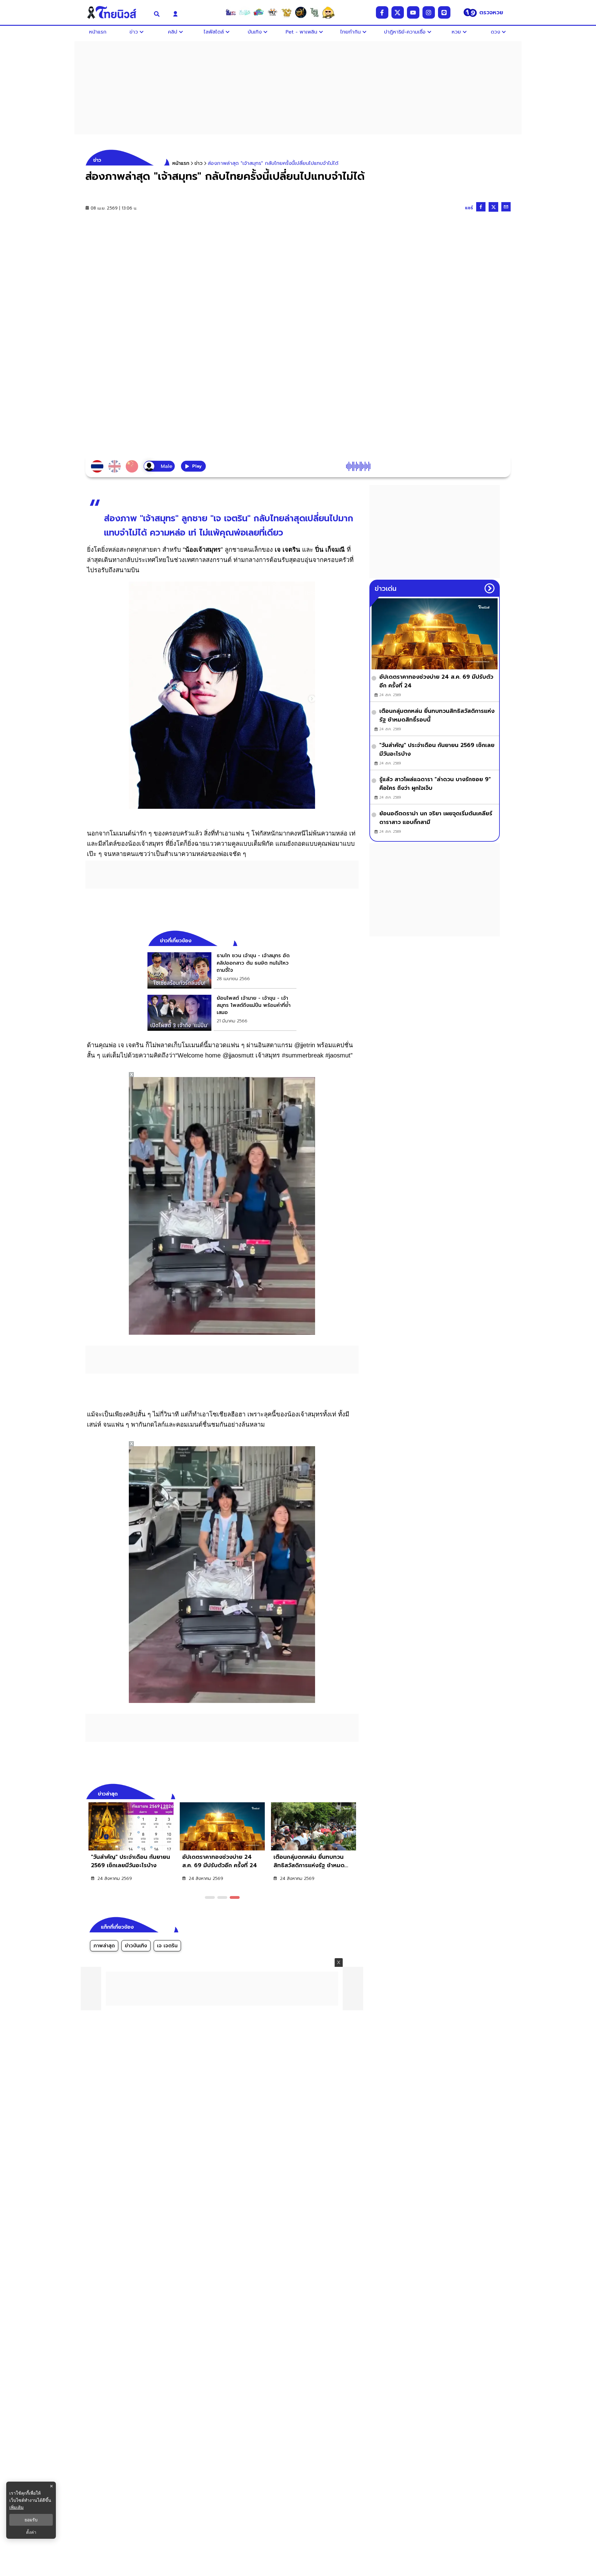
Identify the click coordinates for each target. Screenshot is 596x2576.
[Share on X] (493, 207)
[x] (398, 12)
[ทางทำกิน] (287, 12)
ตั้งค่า (31, 2532)
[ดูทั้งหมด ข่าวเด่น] (490, 588)
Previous (345, 1793)
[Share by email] (506, 207)
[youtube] (413, 12)
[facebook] (382, 12)
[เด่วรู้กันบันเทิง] (259, 12)
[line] (444, 12)
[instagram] (429, 12)
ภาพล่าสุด (104, 1946)
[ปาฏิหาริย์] (300, 12)
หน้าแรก (181, 163)
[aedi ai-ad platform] (165, 1449)
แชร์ (469, 208)
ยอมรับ (31, 2520)
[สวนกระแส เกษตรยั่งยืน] (314, 12)
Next (355, 1793)
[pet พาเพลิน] (273, 12)
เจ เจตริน (167, 1946)
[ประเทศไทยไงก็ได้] (328, 12)
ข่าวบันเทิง (136, 1946)
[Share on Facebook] (481, 207)
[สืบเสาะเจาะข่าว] (231, 12)
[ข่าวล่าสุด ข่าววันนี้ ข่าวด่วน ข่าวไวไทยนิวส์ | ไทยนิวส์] (116, 12)
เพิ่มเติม (16, 2507)
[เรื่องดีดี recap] (245, 12)
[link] (222, 970)
